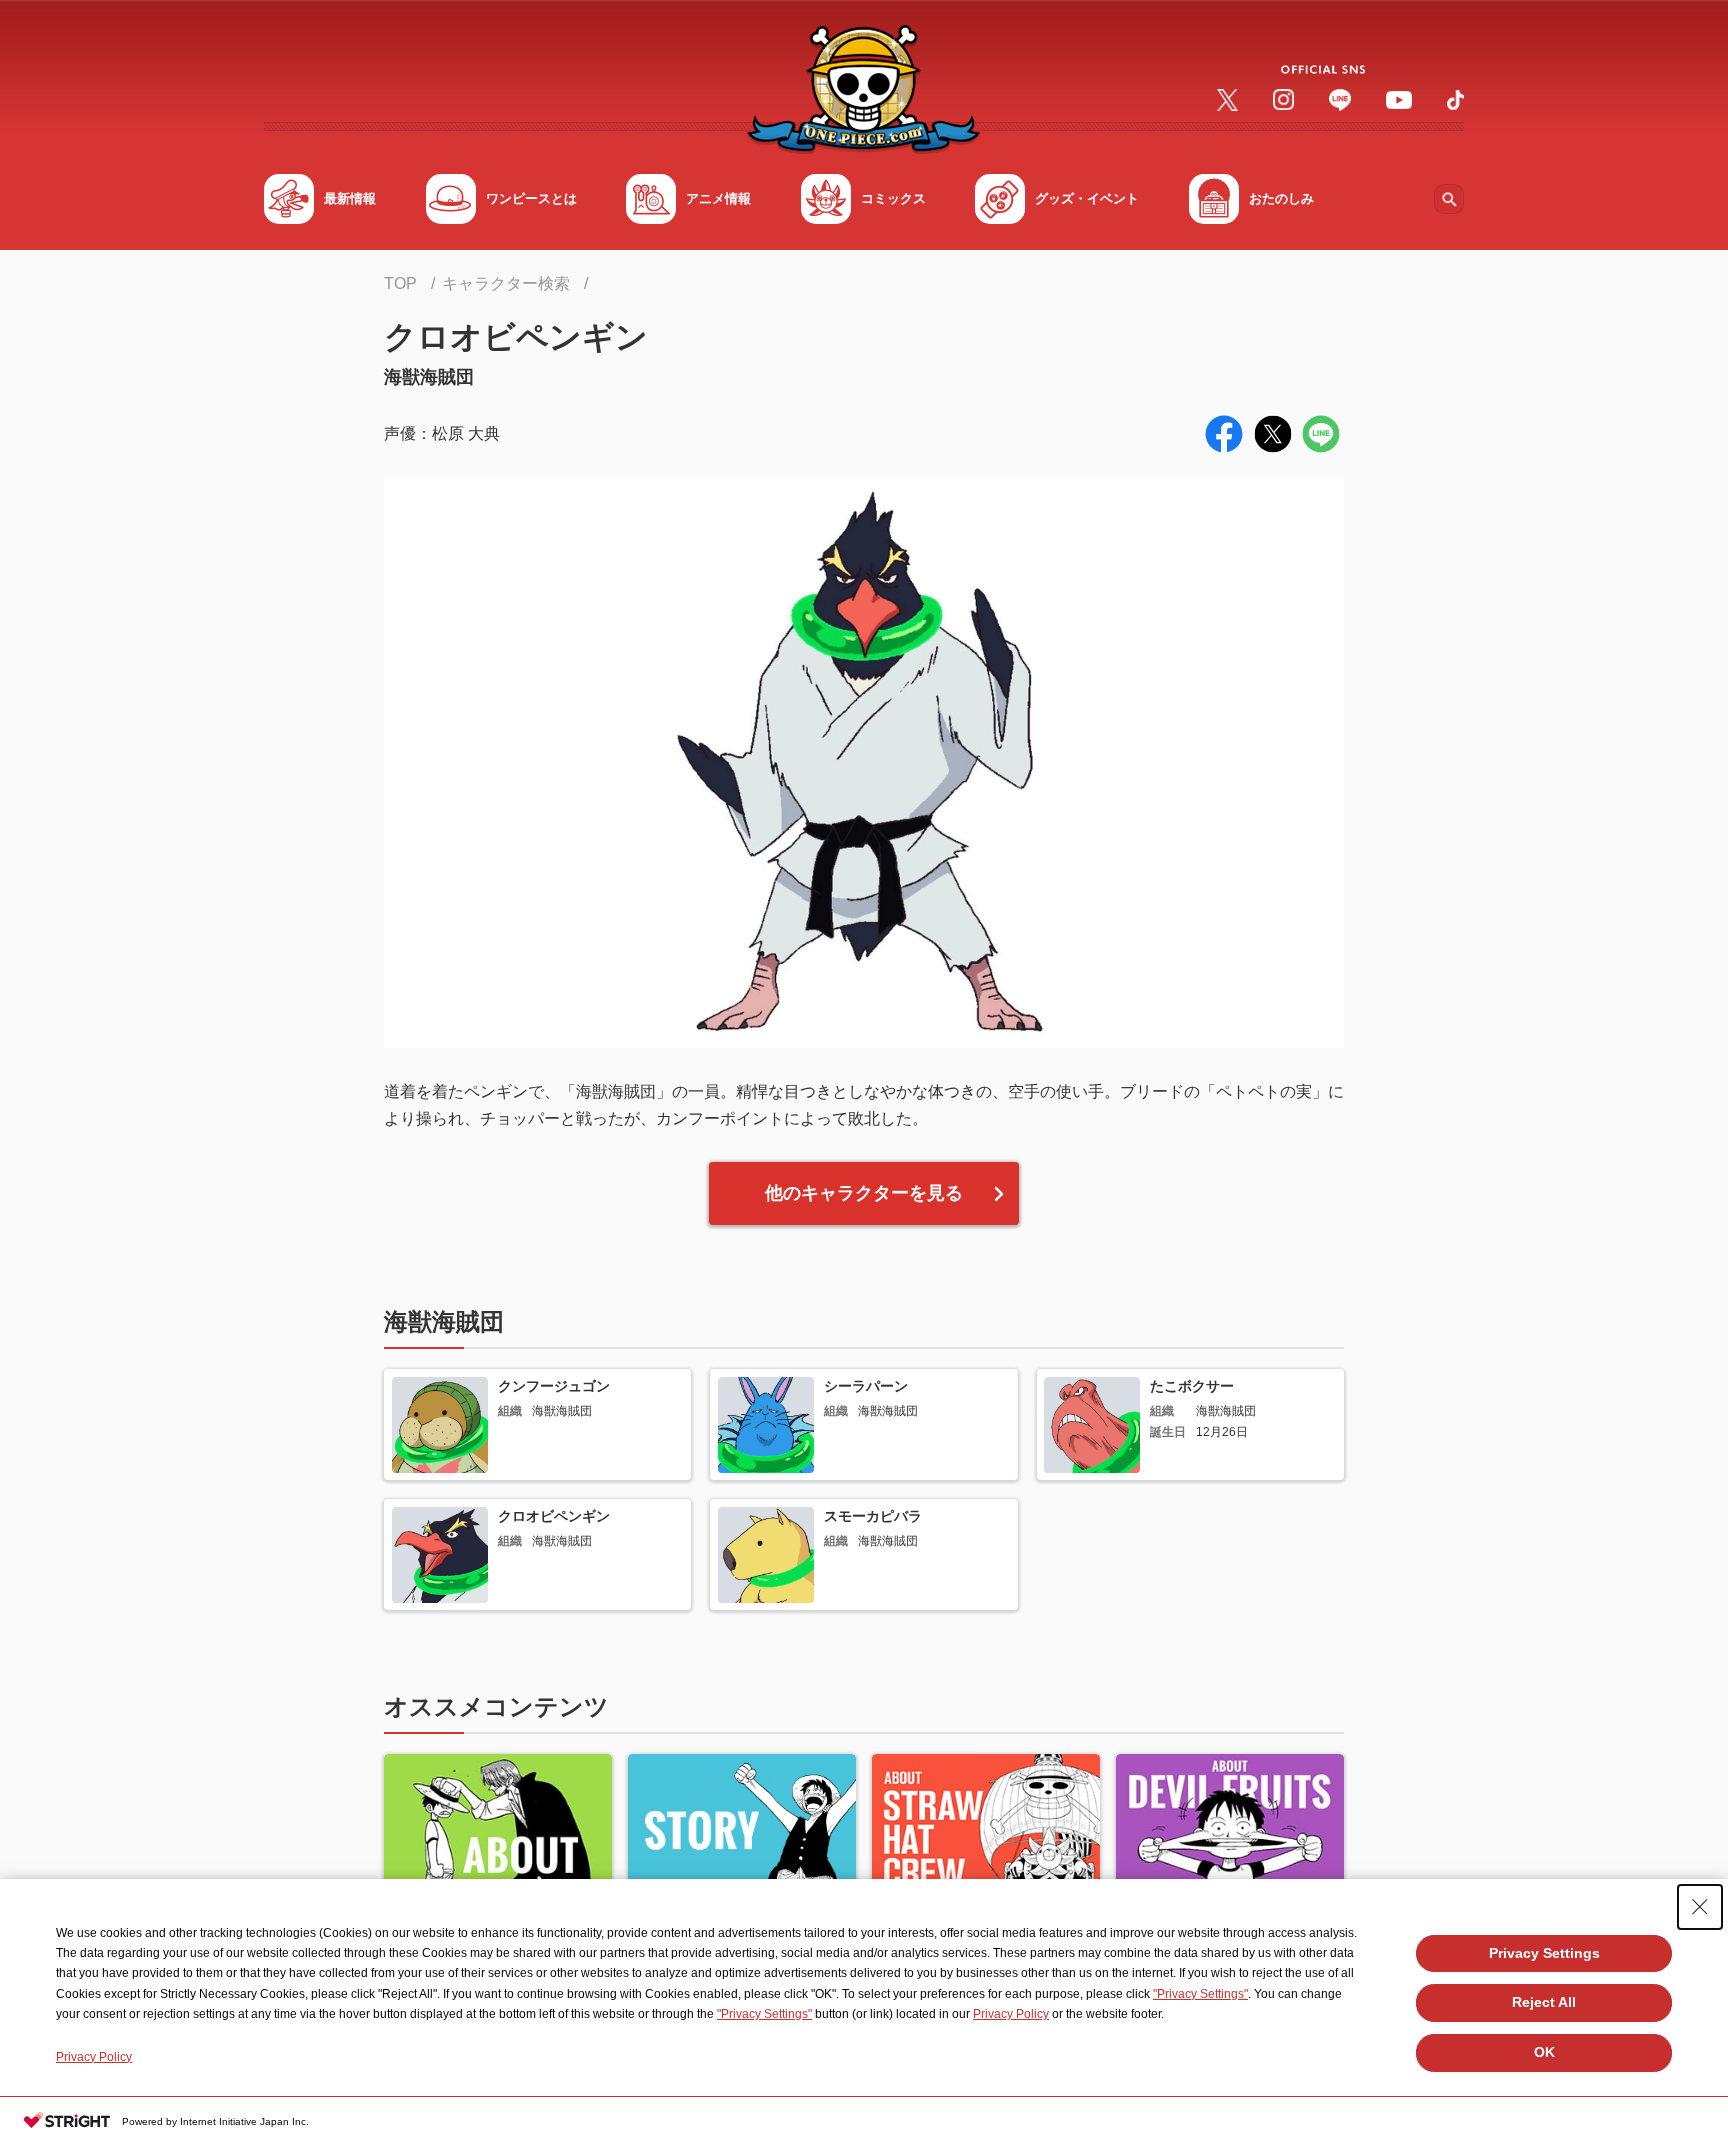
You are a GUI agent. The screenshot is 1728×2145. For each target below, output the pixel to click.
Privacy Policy (1011, 2014)
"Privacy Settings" (1200, 1994)
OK (1544, 2052)
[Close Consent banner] (1700, 1907)
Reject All (1544, 2002)
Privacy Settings (1544, 1953)
